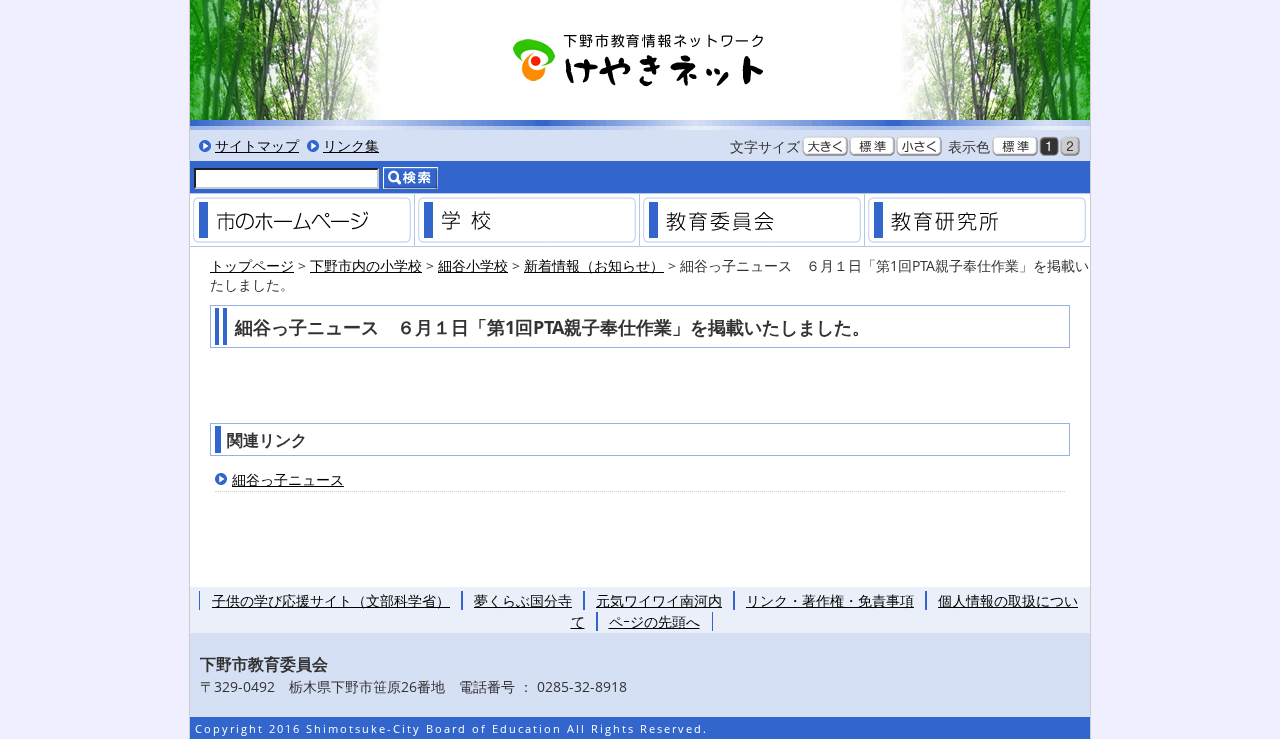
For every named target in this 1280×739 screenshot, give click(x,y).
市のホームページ (302, 220)
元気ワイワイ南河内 (659, 600)
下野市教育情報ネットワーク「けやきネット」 (640, 60)
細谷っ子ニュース (288, 479)
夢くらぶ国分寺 (523, 600)
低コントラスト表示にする (1070, 146)
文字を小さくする (919, 146)
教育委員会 (752, 220)
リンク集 (351, 145)
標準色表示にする (1015, 146)
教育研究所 (977, 220)
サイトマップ (257, 145)
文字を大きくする (825, 146)
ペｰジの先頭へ (654, 621)
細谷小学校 (473, 265)
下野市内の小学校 (366, 265)
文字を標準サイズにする (872, 146)
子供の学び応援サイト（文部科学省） (331, 600)
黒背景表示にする (1049, 146)
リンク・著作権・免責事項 (830, 600)
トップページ (252, 265)
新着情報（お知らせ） (594, 265)
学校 (527, 220)
